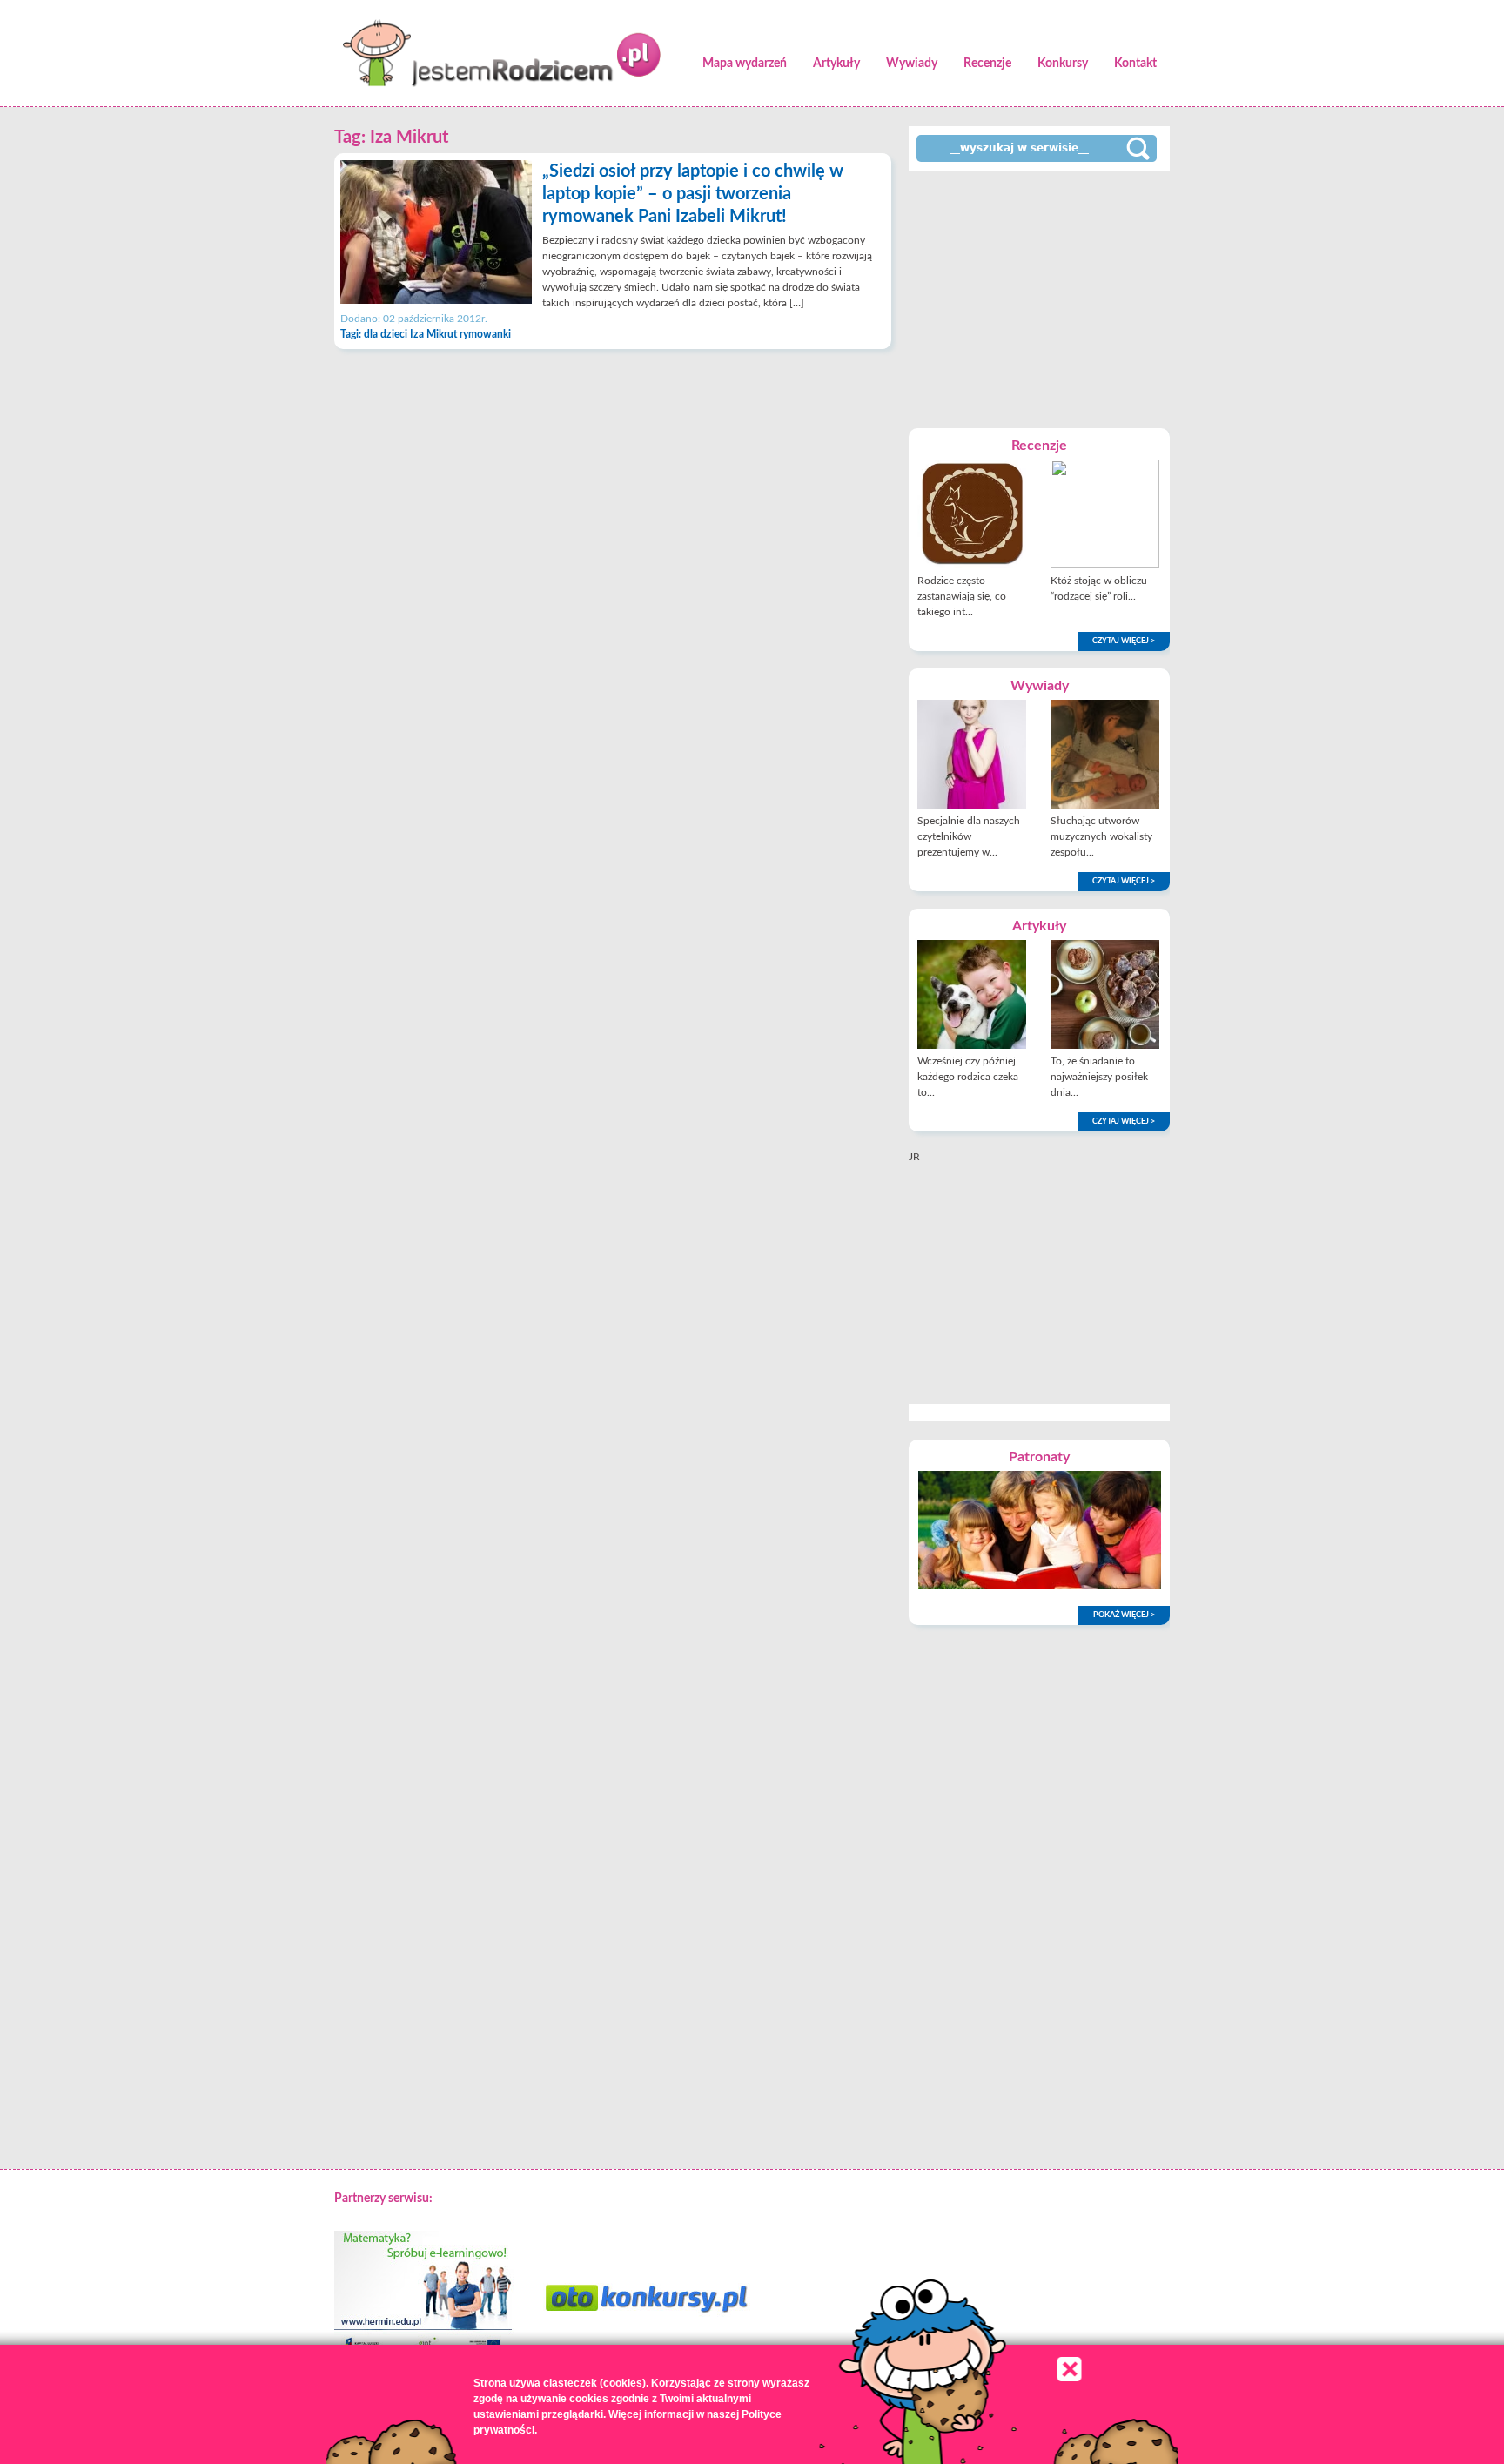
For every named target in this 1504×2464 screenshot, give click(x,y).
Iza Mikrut (433, 334)
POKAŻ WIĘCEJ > (1124, 1615)
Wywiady (912, 64)
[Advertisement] (1039, 298)
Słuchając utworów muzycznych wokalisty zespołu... (1101, 836)
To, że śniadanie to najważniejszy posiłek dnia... (1099, 1077)
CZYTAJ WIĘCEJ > (1124, 641)
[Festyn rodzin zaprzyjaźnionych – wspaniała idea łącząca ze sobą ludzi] (1040, 1586)
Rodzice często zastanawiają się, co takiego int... (962, 596)
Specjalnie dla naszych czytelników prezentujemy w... (969, 836)
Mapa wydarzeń (745, 64)
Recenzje (987, 64)
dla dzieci (386, 334)
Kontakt (1135, 64)
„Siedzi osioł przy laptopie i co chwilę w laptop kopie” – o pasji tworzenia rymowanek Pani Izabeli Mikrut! (693, 194)
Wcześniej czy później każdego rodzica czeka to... (968, 1077)
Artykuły (836, 64)
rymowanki (485, 334)
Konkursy (1063, 64)
